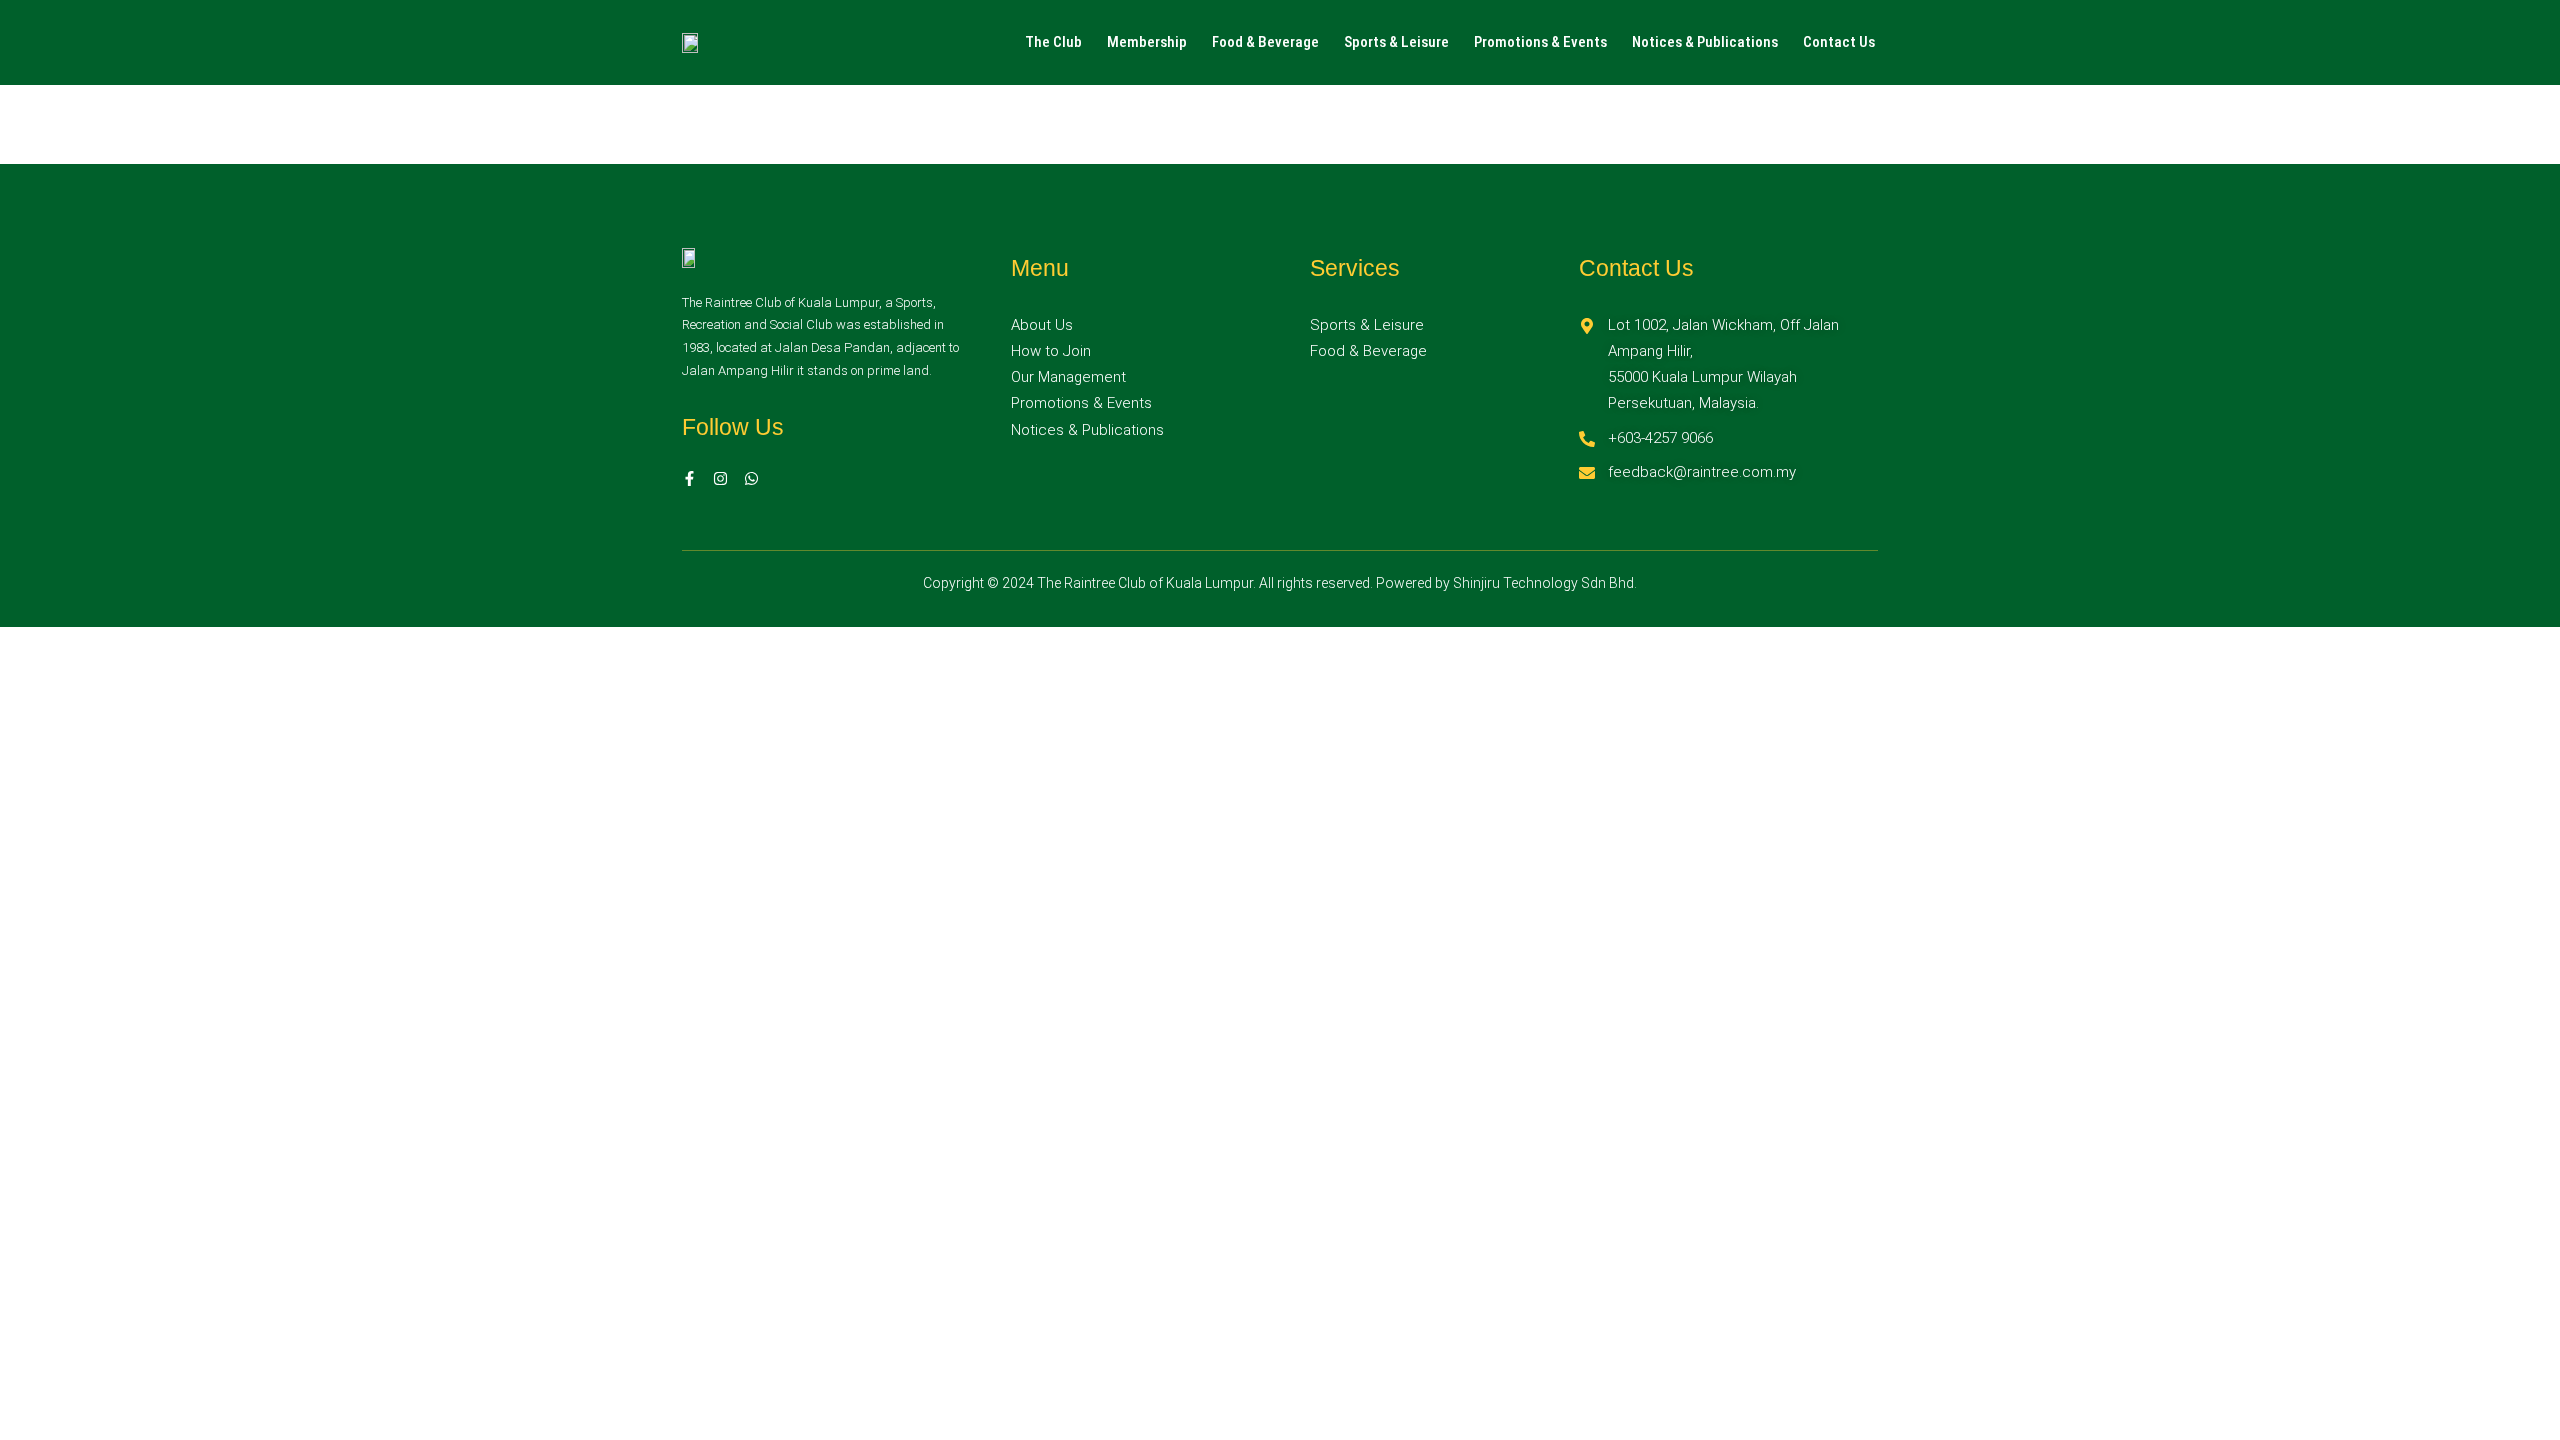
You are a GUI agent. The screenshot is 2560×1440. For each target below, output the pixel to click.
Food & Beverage (1265, 42)
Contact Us (1839, 42)
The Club (1053, 42)
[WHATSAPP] (751, 478)
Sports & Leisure (1396, 42)
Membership (1147, 42)
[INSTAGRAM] (720, 478)
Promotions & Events (1540, 42)
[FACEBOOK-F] (689, 478)
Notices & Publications (1705, 42)
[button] (1058, 42)
